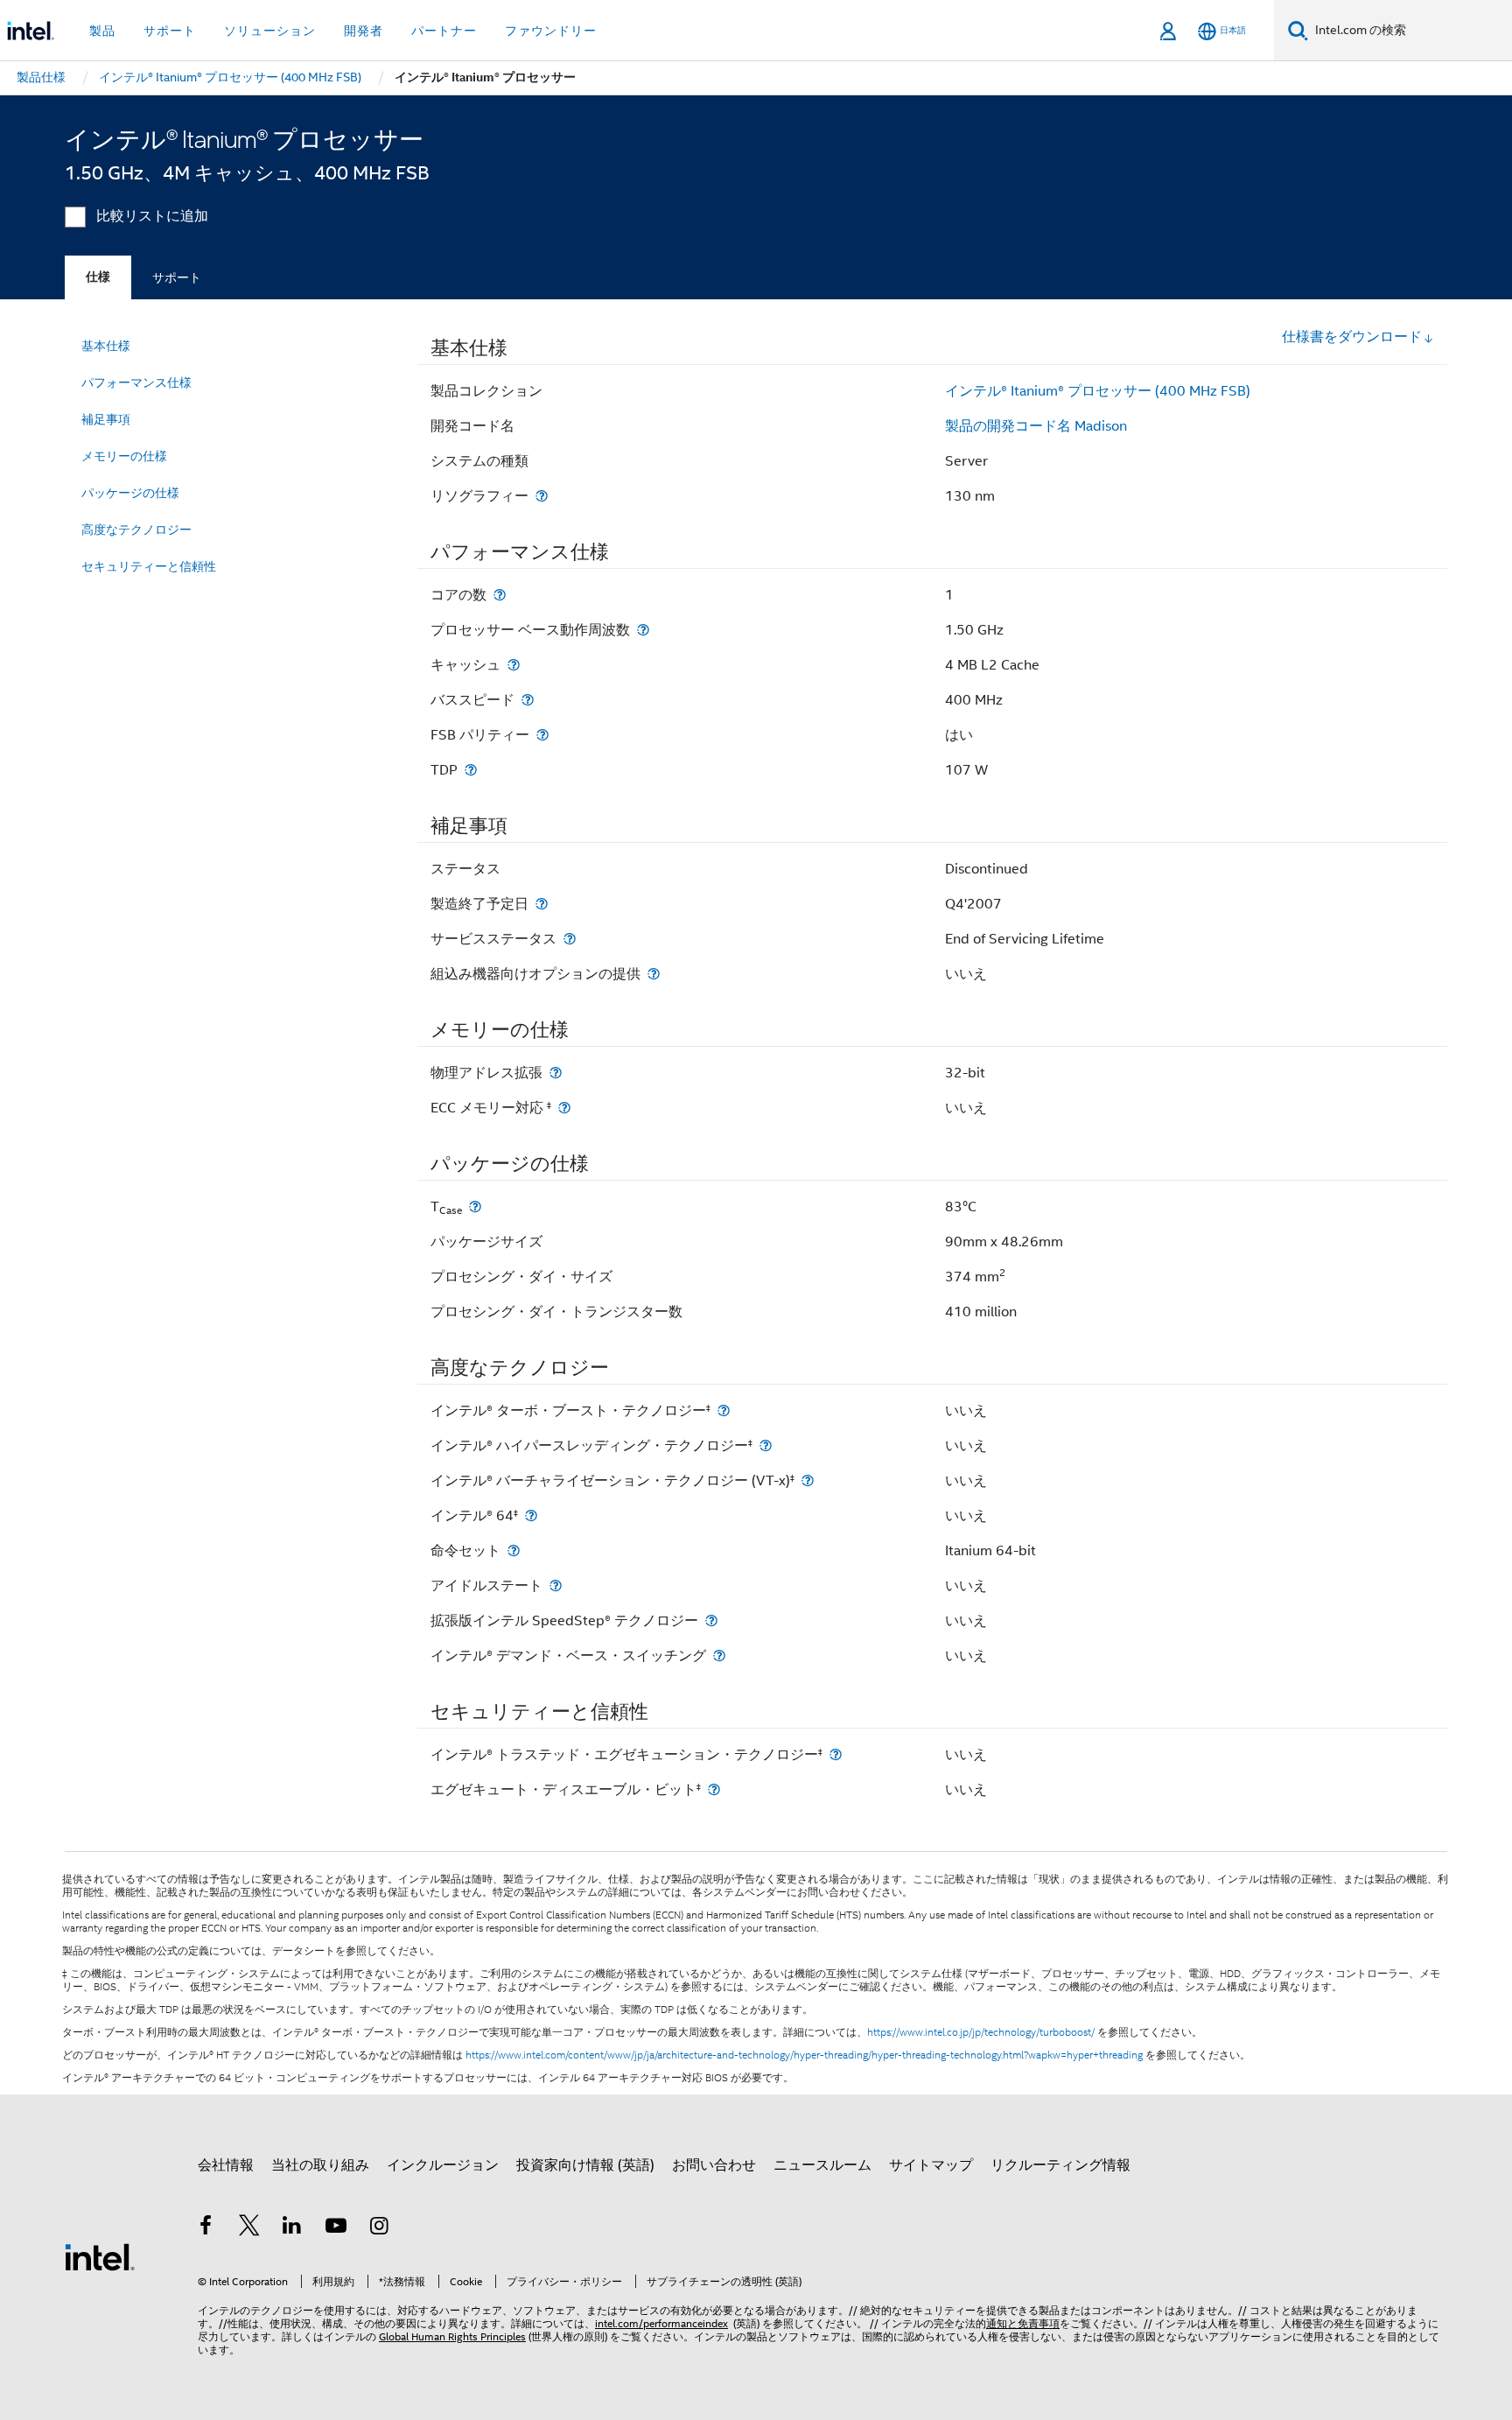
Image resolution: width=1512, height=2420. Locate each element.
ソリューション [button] (270, 31)
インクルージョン (443, 2165)
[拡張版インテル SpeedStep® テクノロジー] (711, 1620)
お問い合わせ (714, 2165)
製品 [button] (102, 31)
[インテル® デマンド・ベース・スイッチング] (719, 1655)
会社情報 (226, 2165)
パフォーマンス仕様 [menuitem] (136, 382)
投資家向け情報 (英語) (585, 2165)
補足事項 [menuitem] (106, 419)
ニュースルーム (822, 2165)
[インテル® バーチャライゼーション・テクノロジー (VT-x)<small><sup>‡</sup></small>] (808, 1480)
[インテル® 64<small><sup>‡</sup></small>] (531, 1515)
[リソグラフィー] (542, 496)
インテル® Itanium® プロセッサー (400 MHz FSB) (1098, 391)
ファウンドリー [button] (551, 31)
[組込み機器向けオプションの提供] (654, 974)
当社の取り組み (320, 2165)
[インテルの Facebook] (206, 2228)
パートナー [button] (444, 31)
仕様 (98, 277)
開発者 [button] (364, 31)
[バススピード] (528, 700)
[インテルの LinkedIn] (292, 2228)
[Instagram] (379, 2228)
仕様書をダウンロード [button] (1352, 337)
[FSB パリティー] (542, 735)
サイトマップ (931, 2165)
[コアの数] (500, 595)
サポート (177, 277)
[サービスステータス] (570, 939)
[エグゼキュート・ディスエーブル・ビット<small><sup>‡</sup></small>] (714, 1789)
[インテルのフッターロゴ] (100, 2256)
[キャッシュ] (514, 665)
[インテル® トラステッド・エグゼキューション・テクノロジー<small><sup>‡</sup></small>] (836, 1754)
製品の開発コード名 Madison (1036, 426)
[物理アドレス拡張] (556, 1073)
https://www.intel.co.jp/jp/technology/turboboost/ (981, 2032)
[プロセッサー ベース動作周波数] (643, 630)
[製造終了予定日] (542, 904)
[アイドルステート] (556, 1585)
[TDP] (471, 770)
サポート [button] (170, 31)
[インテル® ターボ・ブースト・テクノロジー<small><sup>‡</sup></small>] (724, 1410)
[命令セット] (514, 1550)
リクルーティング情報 (1060, 2165)
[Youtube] (336, 2228)
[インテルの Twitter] (249, 2228)
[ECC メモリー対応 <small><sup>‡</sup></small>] (564, 1108)
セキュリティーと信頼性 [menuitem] (149, 566)
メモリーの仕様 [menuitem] (124, 456)
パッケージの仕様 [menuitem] (130, 493)
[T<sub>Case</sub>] (475, 1206)
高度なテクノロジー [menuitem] (136, 530)
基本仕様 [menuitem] (106, 346)
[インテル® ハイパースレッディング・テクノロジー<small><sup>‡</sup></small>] (766, 1445)
